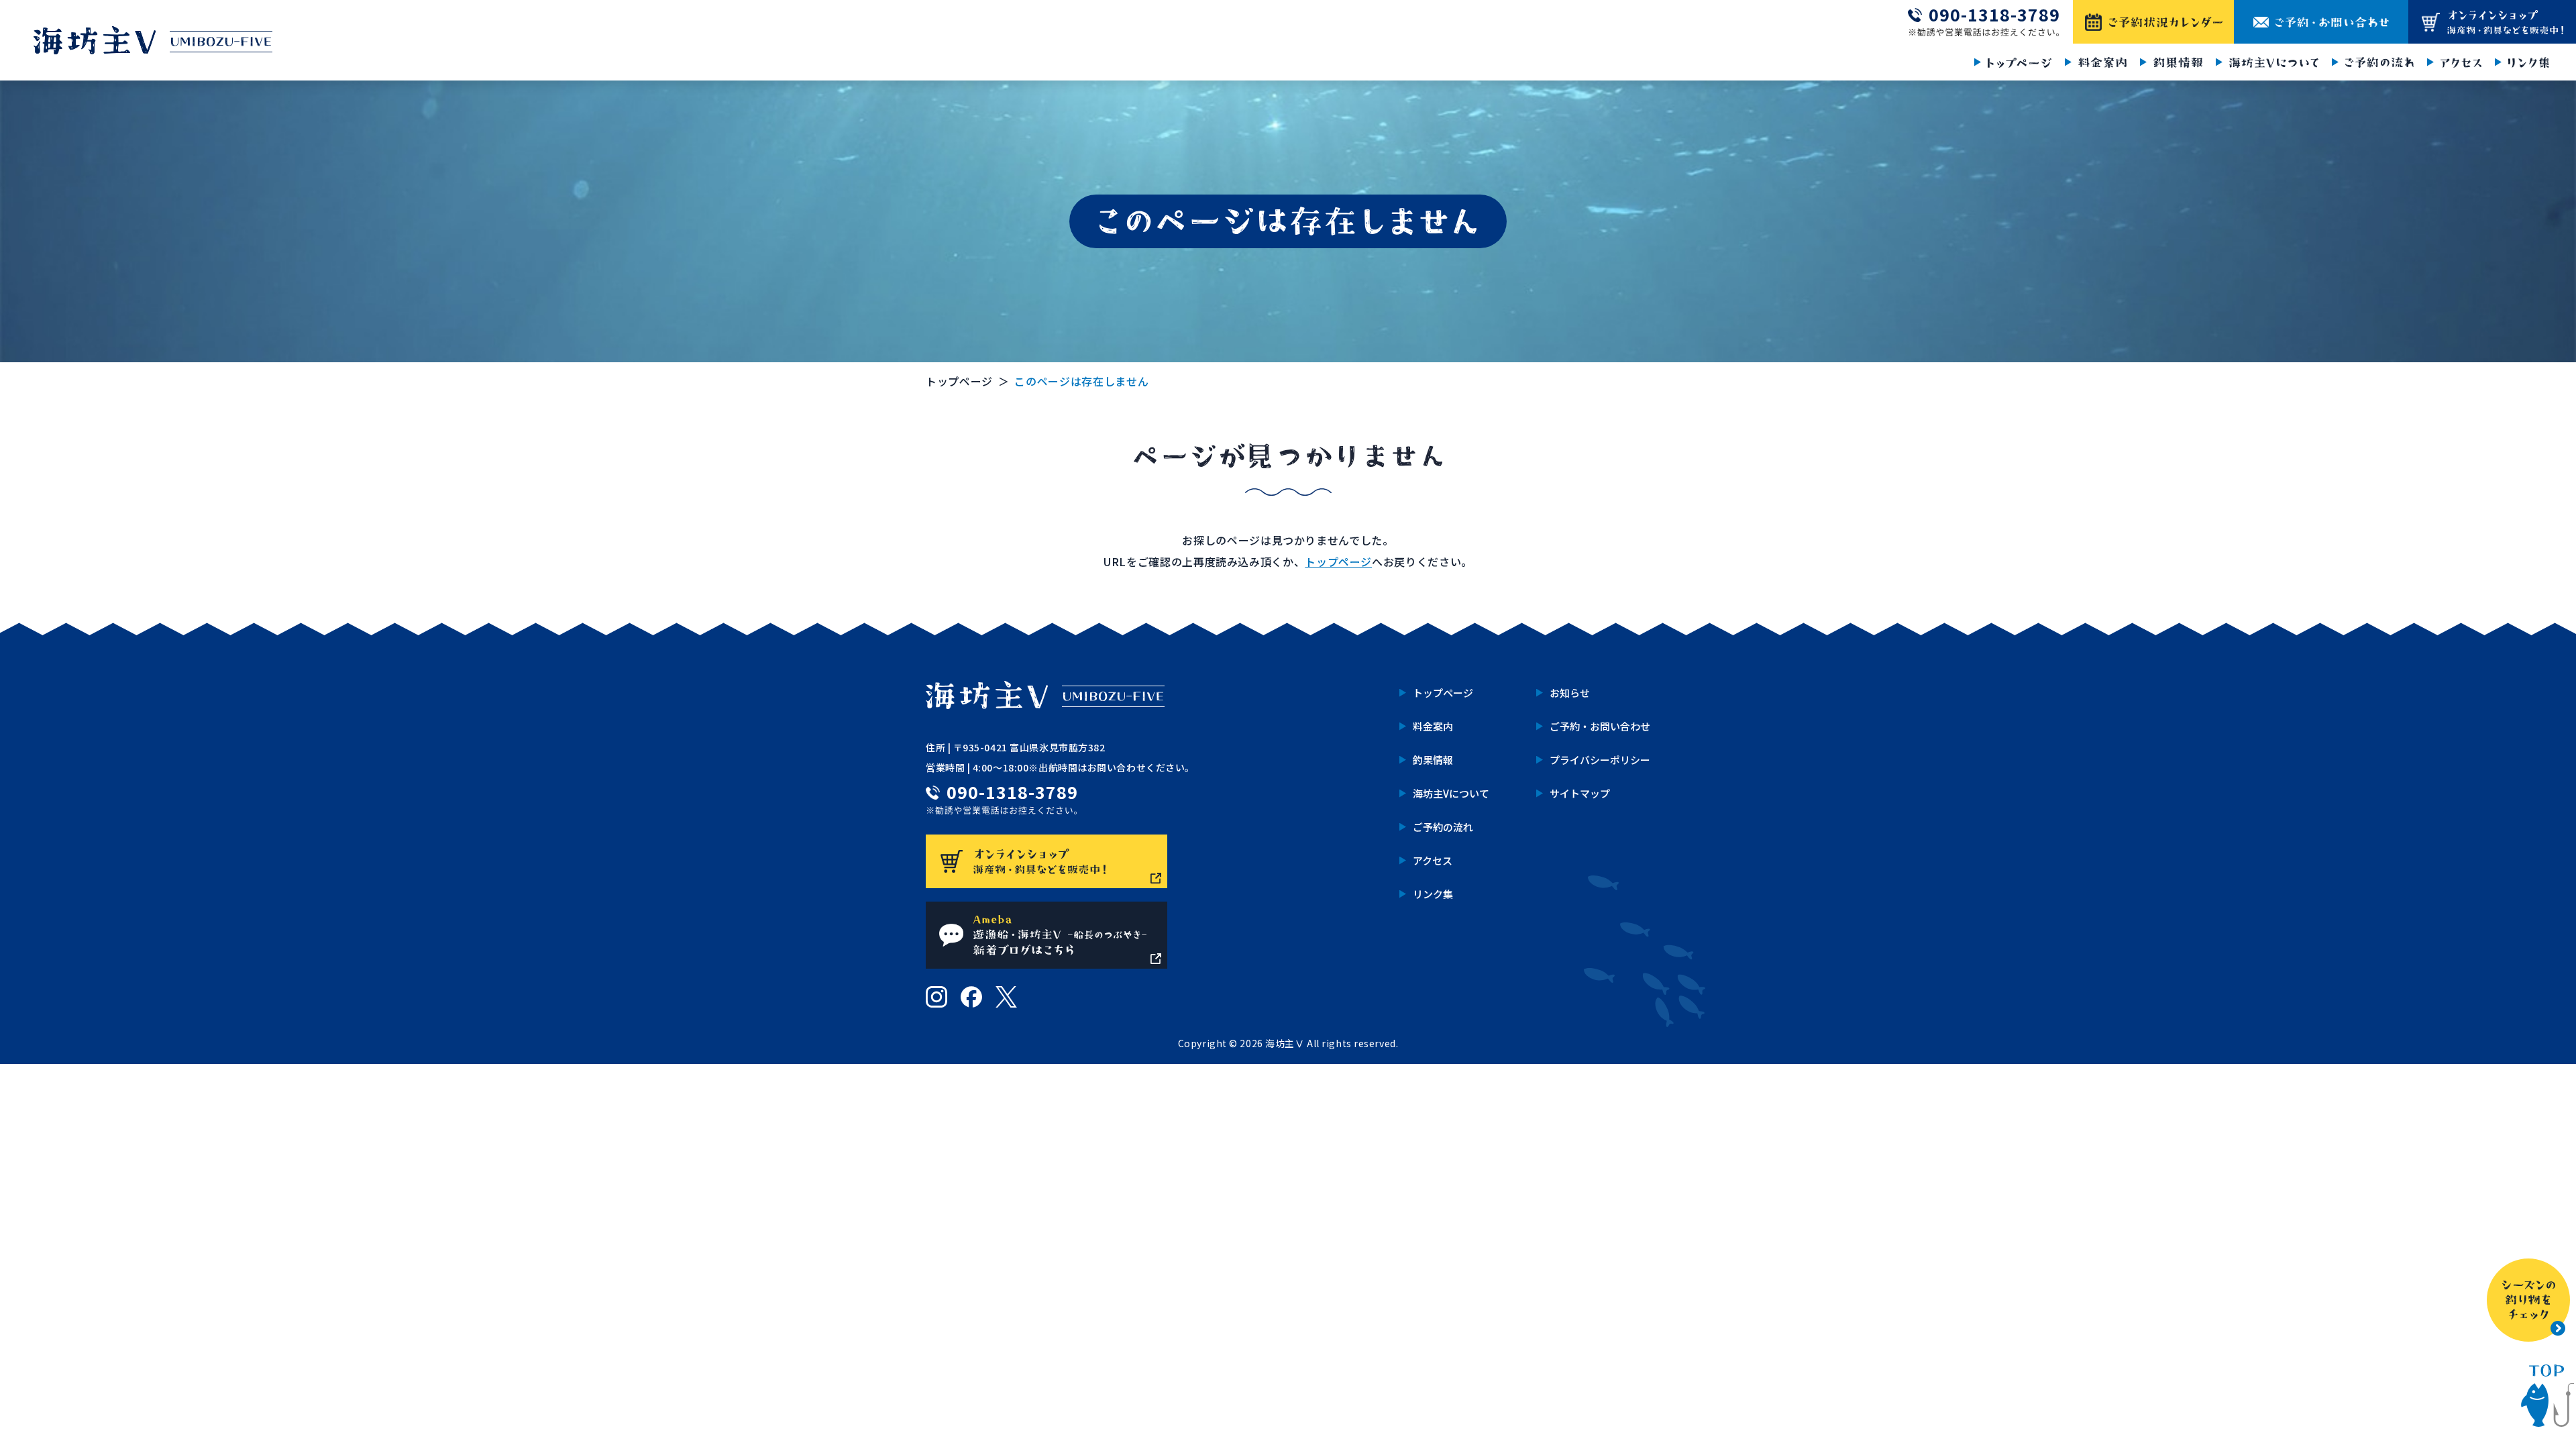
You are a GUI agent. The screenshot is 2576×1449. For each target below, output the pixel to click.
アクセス (1433, 860)
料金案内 (1433, 726)
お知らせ (1570, 693)
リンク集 (1433, 894)
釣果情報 (1433, 760)
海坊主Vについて (1451, 793)
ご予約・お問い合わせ (1600, 726)
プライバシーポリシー (1600, 760)
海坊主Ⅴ (1285, 1043)
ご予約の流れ (1443, 827)
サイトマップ (1580, 793)
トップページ (959, 381)
